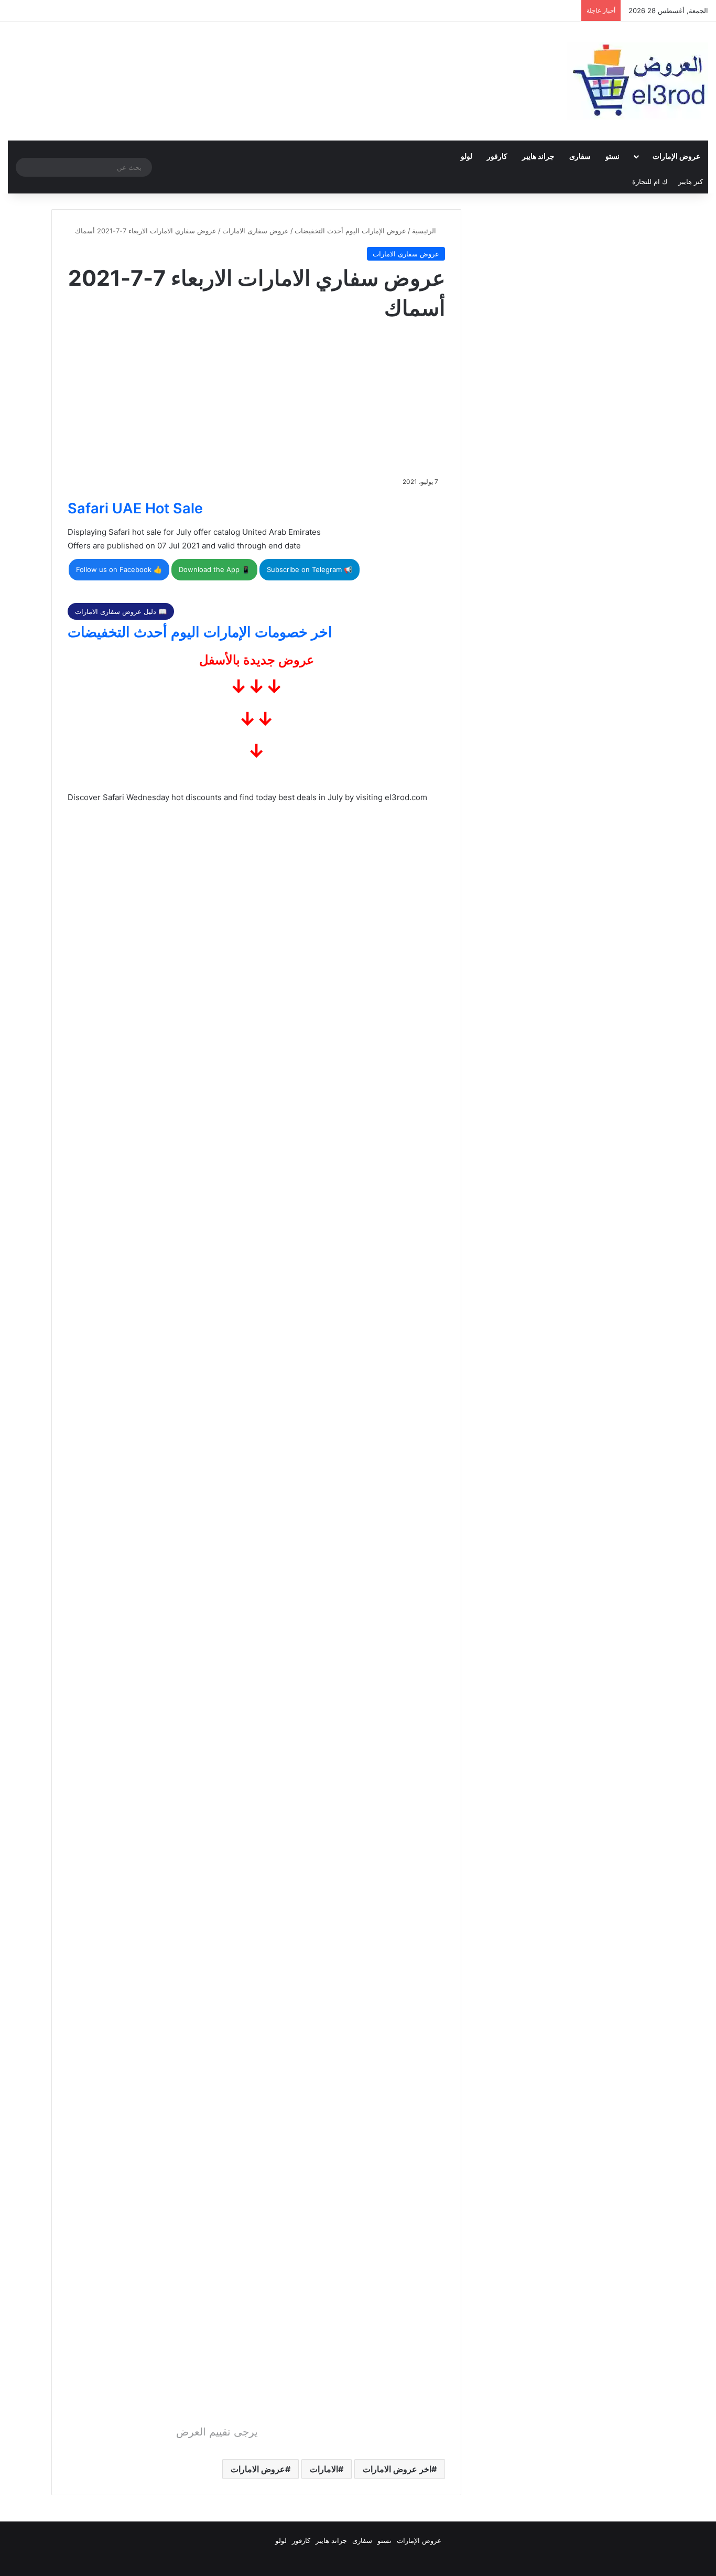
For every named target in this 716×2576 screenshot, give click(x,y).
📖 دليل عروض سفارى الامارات (121, 611)
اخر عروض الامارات (397, 2469)
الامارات (324, 2469)
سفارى (580, 156)
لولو (467, 156)
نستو (612, 156)
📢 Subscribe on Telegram (310, 569)
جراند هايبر (538, 156)
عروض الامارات (258, 2469)
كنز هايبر (691, 181)
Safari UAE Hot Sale (135, 508)
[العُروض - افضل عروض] (637, 81)
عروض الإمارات (676, 156)
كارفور (497, 156)
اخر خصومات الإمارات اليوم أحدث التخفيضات (200, 632)
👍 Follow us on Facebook (119, 569)
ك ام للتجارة (650, 181)
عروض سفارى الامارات (256, 231)
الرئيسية (425, 231)
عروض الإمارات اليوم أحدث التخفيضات (350, 231)
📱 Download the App (214, 569)
